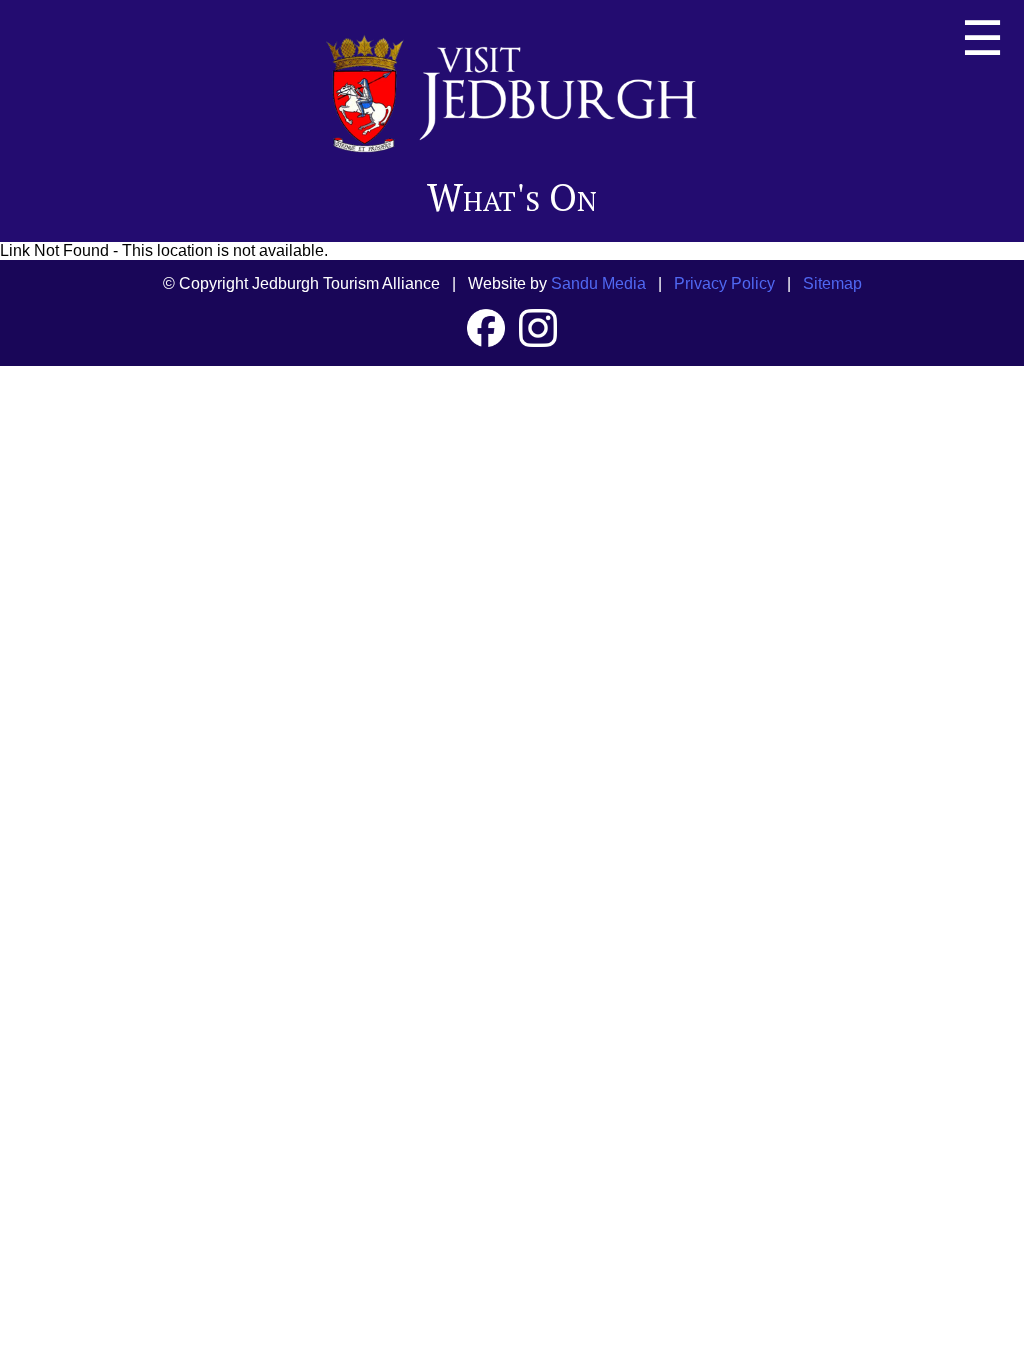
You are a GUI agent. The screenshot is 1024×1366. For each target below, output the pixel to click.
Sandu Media (598, 283)
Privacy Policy (724, 283)
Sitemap (832, 283)
